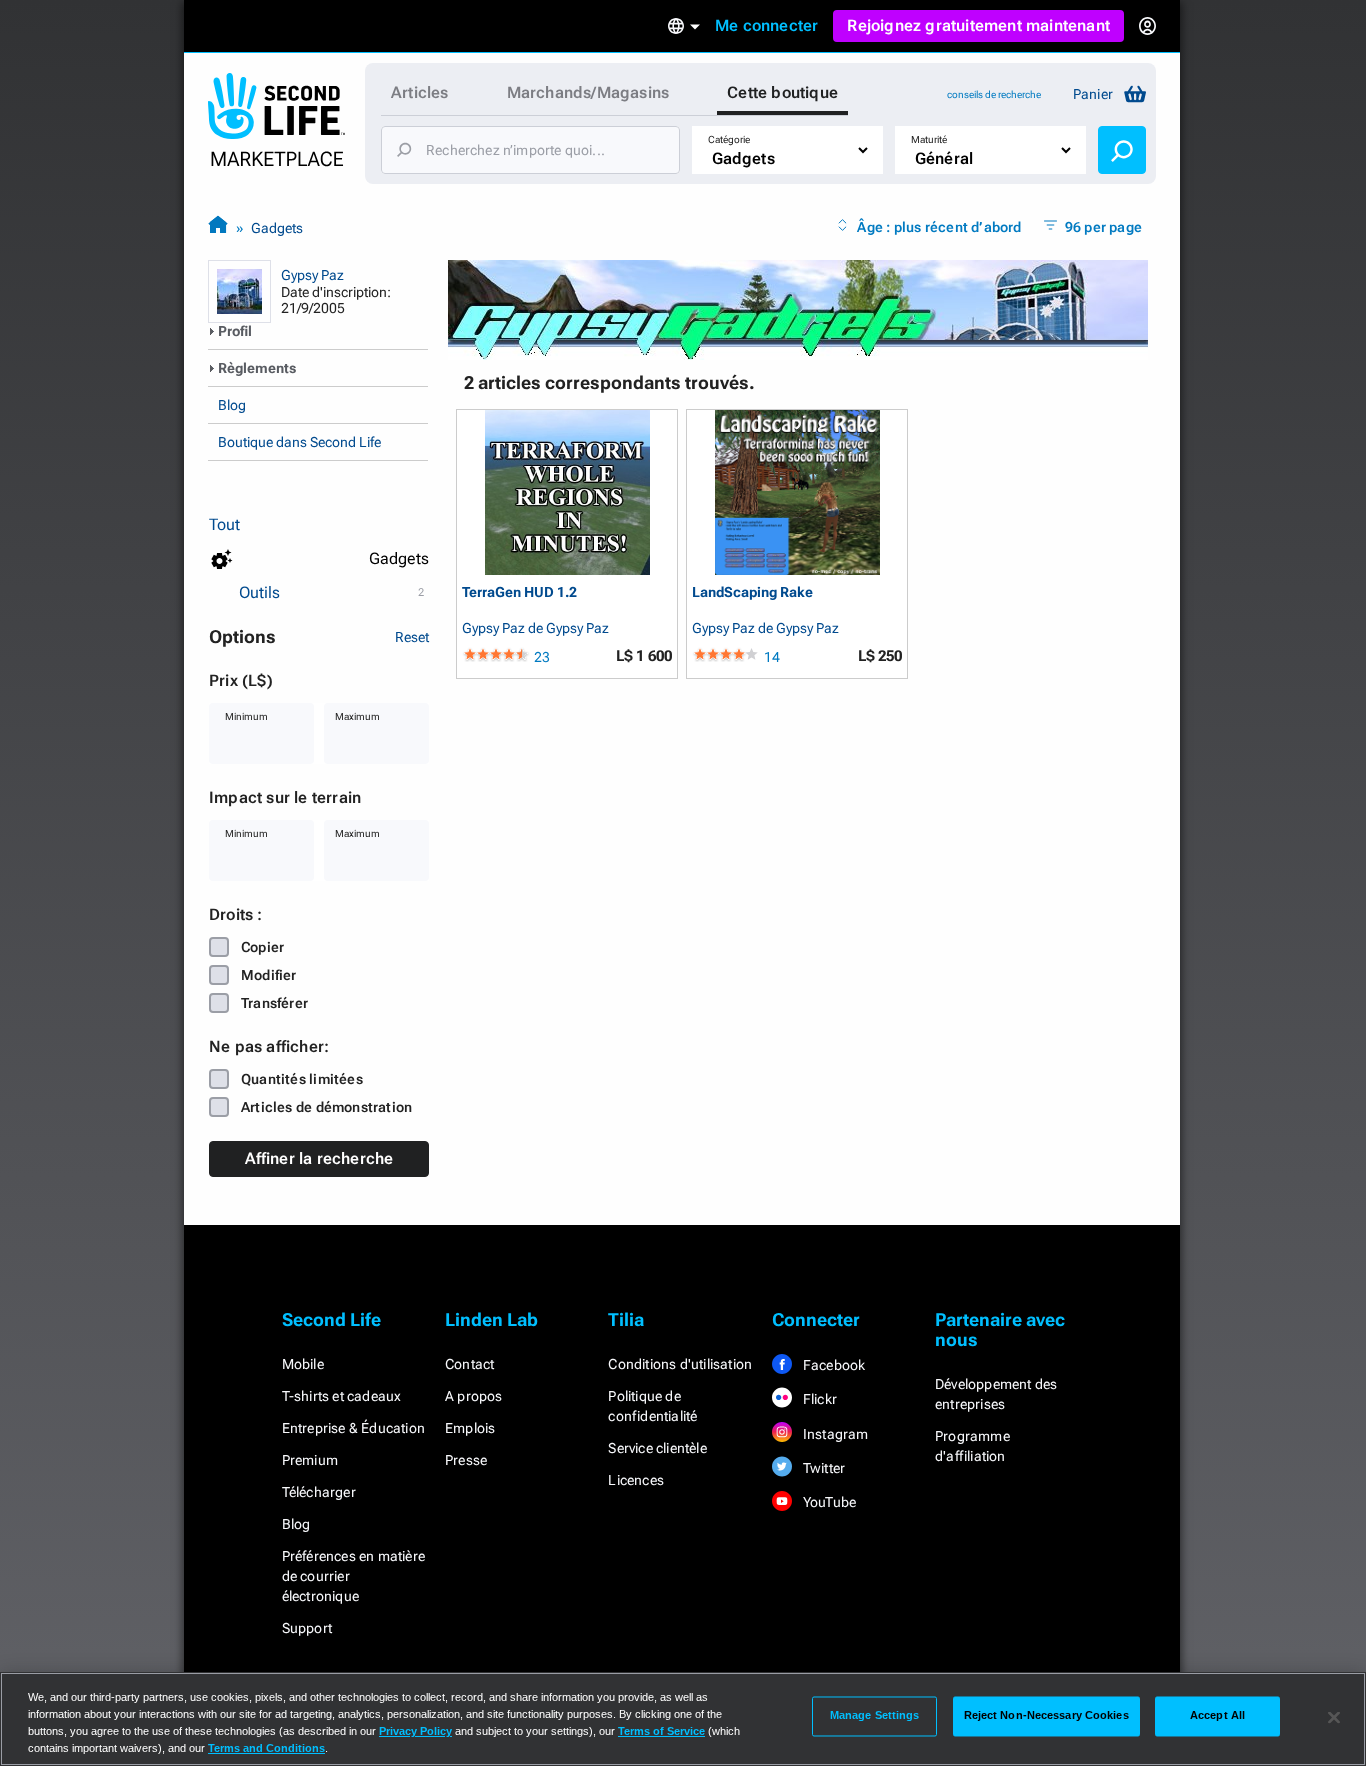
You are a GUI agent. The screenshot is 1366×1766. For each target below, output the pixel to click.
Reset (412, 637)
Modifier (269, 975)
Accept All (1217, 1716)
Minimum (246, 716)
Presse (466, 1460)
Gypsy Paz (312, 275)
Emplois (470, 1428)
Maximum (357, 716)
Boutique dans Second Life (299, 442)
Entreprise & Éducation (353, 1428)
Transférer (274, 1003)
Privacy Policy (415, 1731)
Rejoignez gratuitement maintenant (978, 25)
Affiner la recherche (319, 1158)
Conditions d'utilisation (680, 1364)
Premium (310, 1460)
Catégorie (729, 139)
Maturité (929, 139)
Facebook (833, 1365)
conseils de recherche (994, 94)
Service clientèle (657, 1448)
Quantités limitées (302, 1079)
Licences (636, 1480)
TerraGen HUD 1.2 (519, 592)
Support (307, 1628)
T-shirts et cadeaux (342, 1396)
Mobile (303, 1364)
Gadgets (277, 228)
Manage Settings (875, 1716)
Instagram (834, 1434)
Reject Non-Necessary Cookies (1046, 1716)
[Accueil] (218, 227)
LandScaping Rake (752, 592)
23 (542, 657)
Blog (232, 405)
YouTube (828, 1502)
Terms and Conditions (266, 1748)
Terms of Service (661, 1731)
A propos (474, 1396)
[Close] (1334, 1717)
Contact (469, 1364)
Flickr (818, 1399)
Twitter (823, 1468)
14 (772, 657)
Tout (224, 524)
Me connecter (766, 25)
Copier (262, 947)
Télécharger (319, 1492)
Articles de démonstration (326, 1107)
